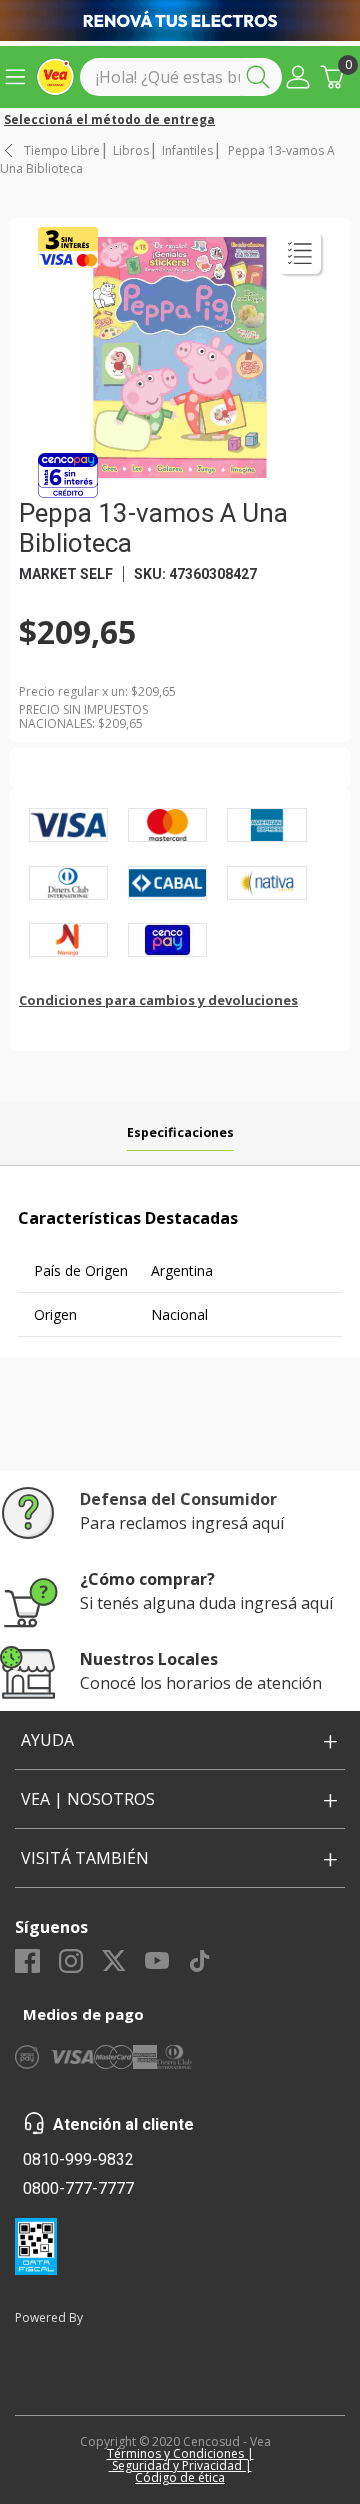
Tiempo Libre (62, 151)
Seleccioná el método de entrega (109, 120)
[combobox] (181, 77)
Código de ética (180, 2477)
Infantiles (187, 151)
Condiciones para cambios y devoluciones (158, 1000)
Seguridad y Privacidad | (180, 2465)
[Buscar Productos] (262, 77)
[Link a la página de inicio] (10, 150)
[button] (298, 77)
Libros (131, 151)
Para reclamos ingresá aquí (182, 1523)
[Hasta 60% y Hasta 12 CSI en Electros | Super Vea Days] (180, 20)
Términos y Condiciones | (180, 2453)
